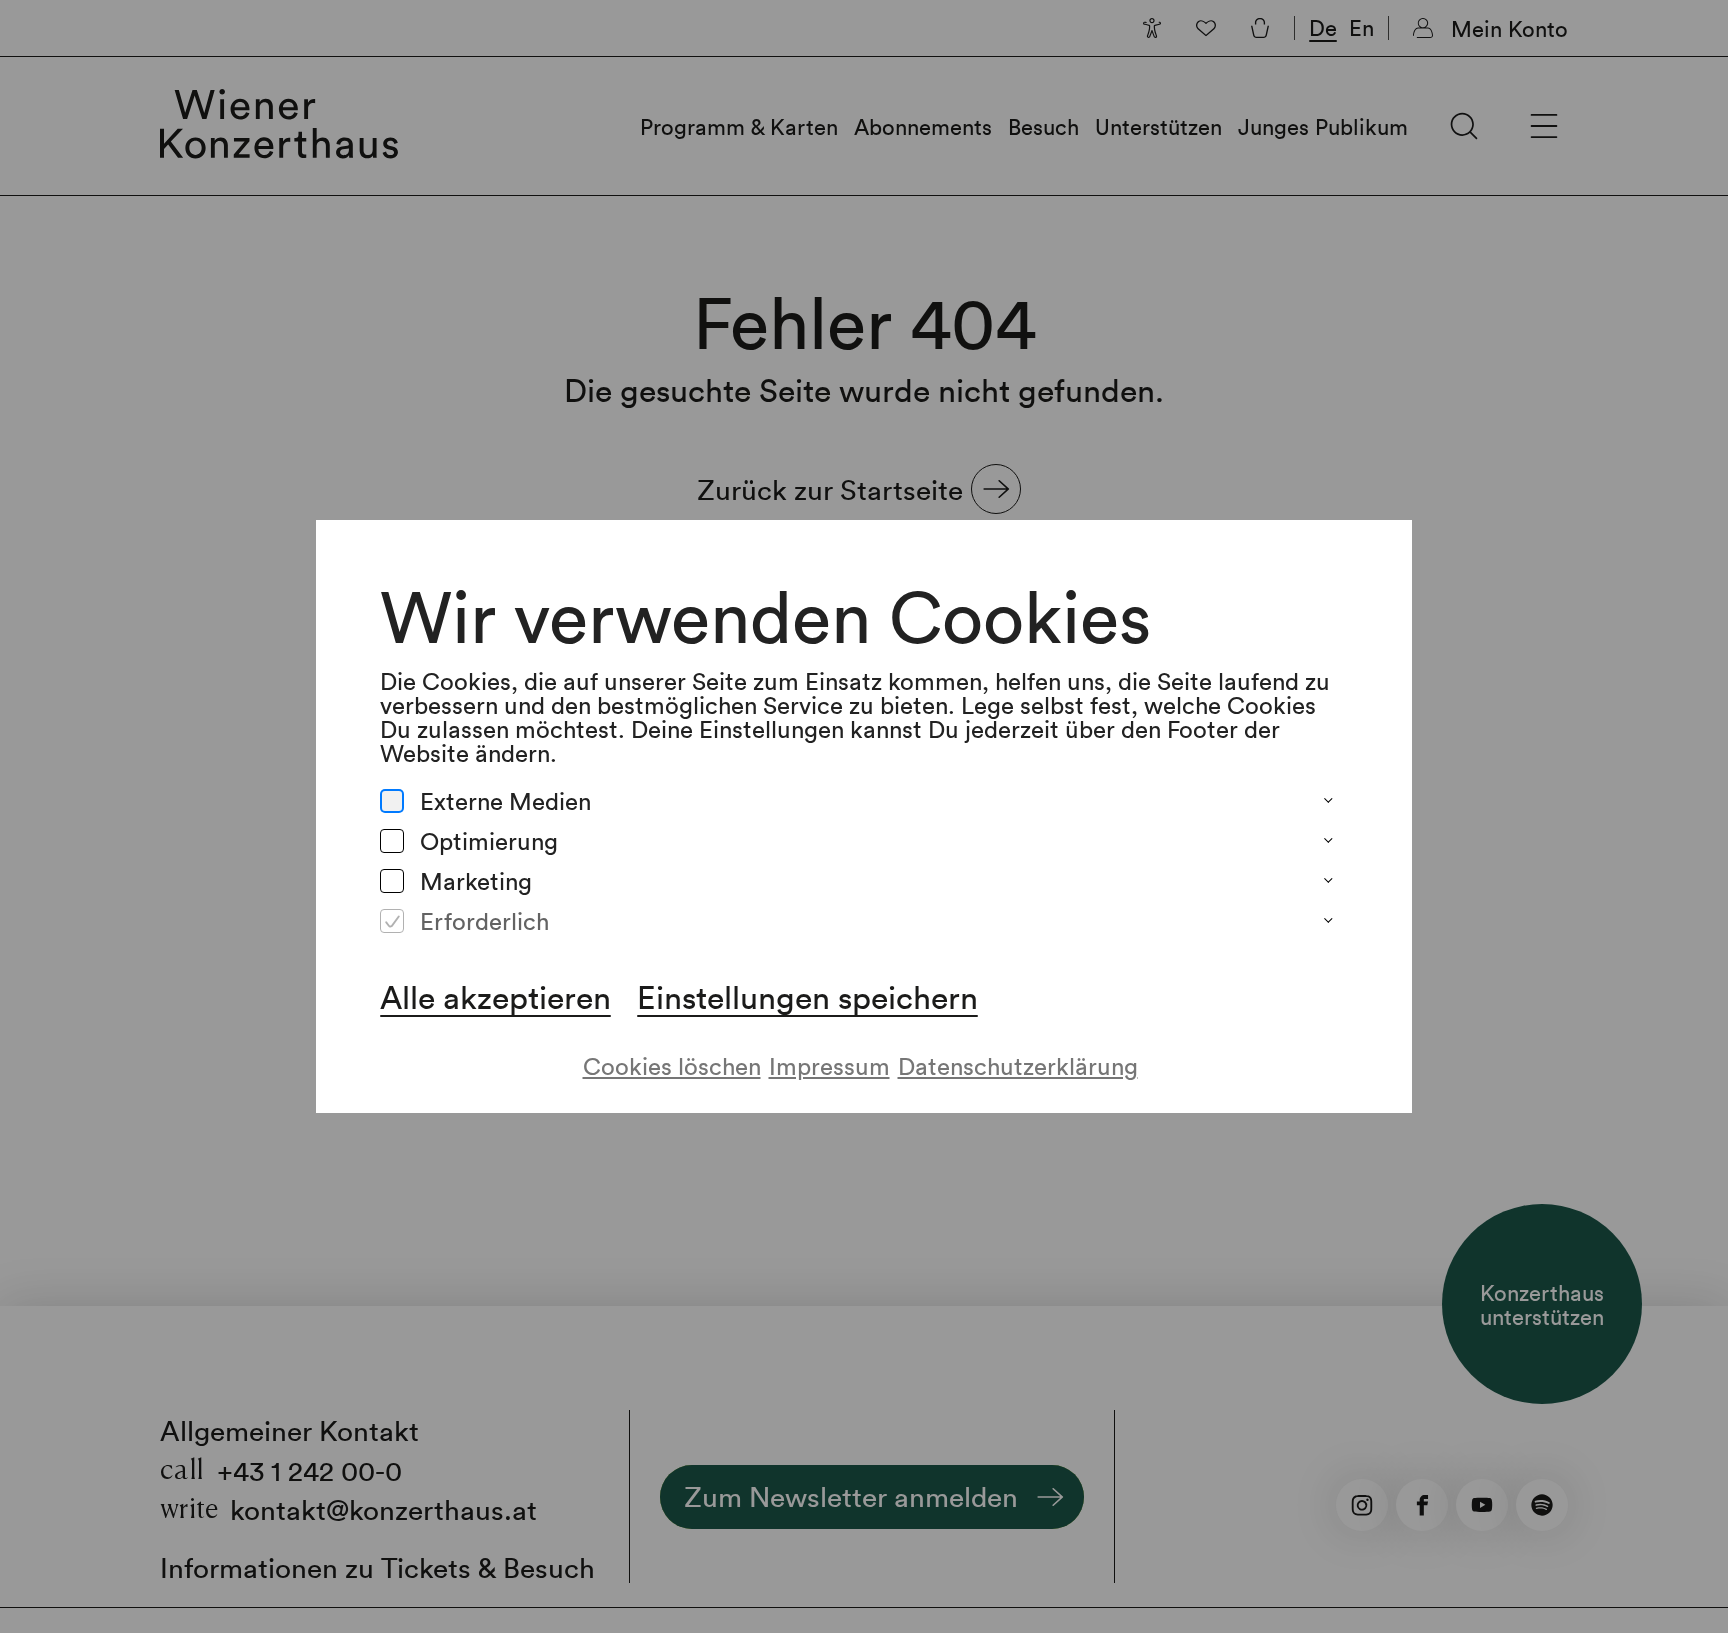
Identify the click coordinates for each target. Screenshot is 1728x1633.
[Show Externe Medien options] (1328, 801)
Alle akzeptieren (495, 997)
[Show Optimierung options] (1328, 841)
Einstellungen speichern (807, 997)
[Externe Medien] (392, 801)
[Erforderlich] (392, 921)
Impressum (829, 1065)
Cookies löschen (672, 1065)
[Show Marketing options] (1328, 881)
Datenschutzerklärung (1018, 1065)
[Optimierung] (392, 841)
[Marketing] (392, 881)
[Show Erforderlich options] (1328, 921)
